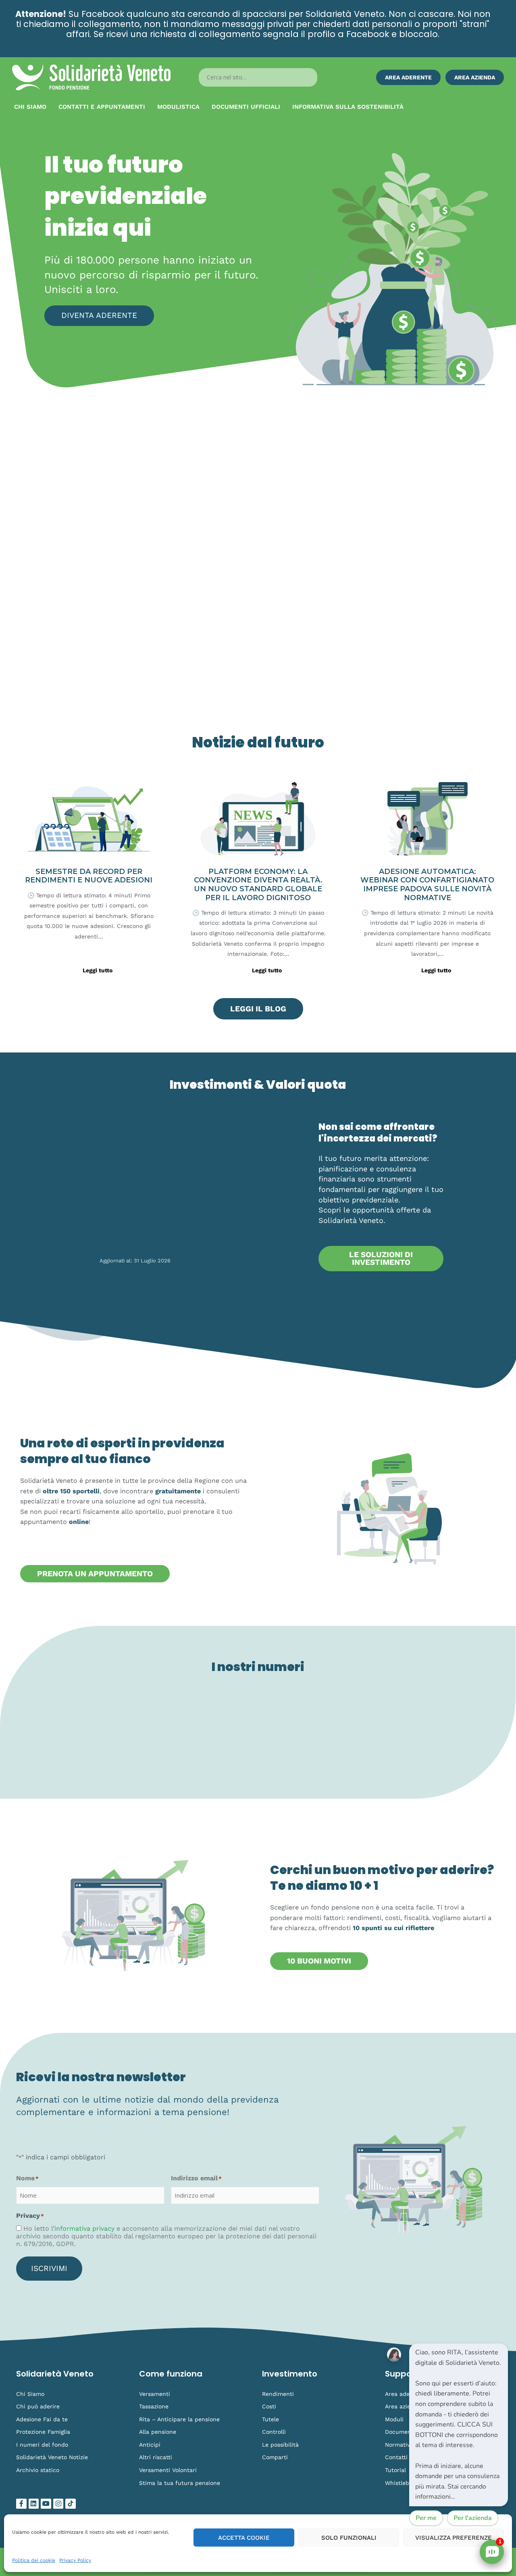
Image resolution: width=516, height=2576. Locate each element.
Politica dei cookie (34, 2560)
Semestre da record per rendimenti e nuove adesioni (89, 876)
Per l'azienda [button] (473, 2518)
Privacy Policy (75, 2560)
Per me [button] (426, 2518)
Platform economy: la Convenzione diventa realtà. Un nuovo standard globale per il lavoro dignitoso (258, 885)
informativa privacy (84, 2228)
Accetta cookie (244, 2538)
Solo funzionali (349, 2538)
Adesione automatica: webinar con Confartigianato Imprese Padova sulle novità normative (427, 885)
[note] (459, 2425)
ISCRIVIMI (49, 2268)
